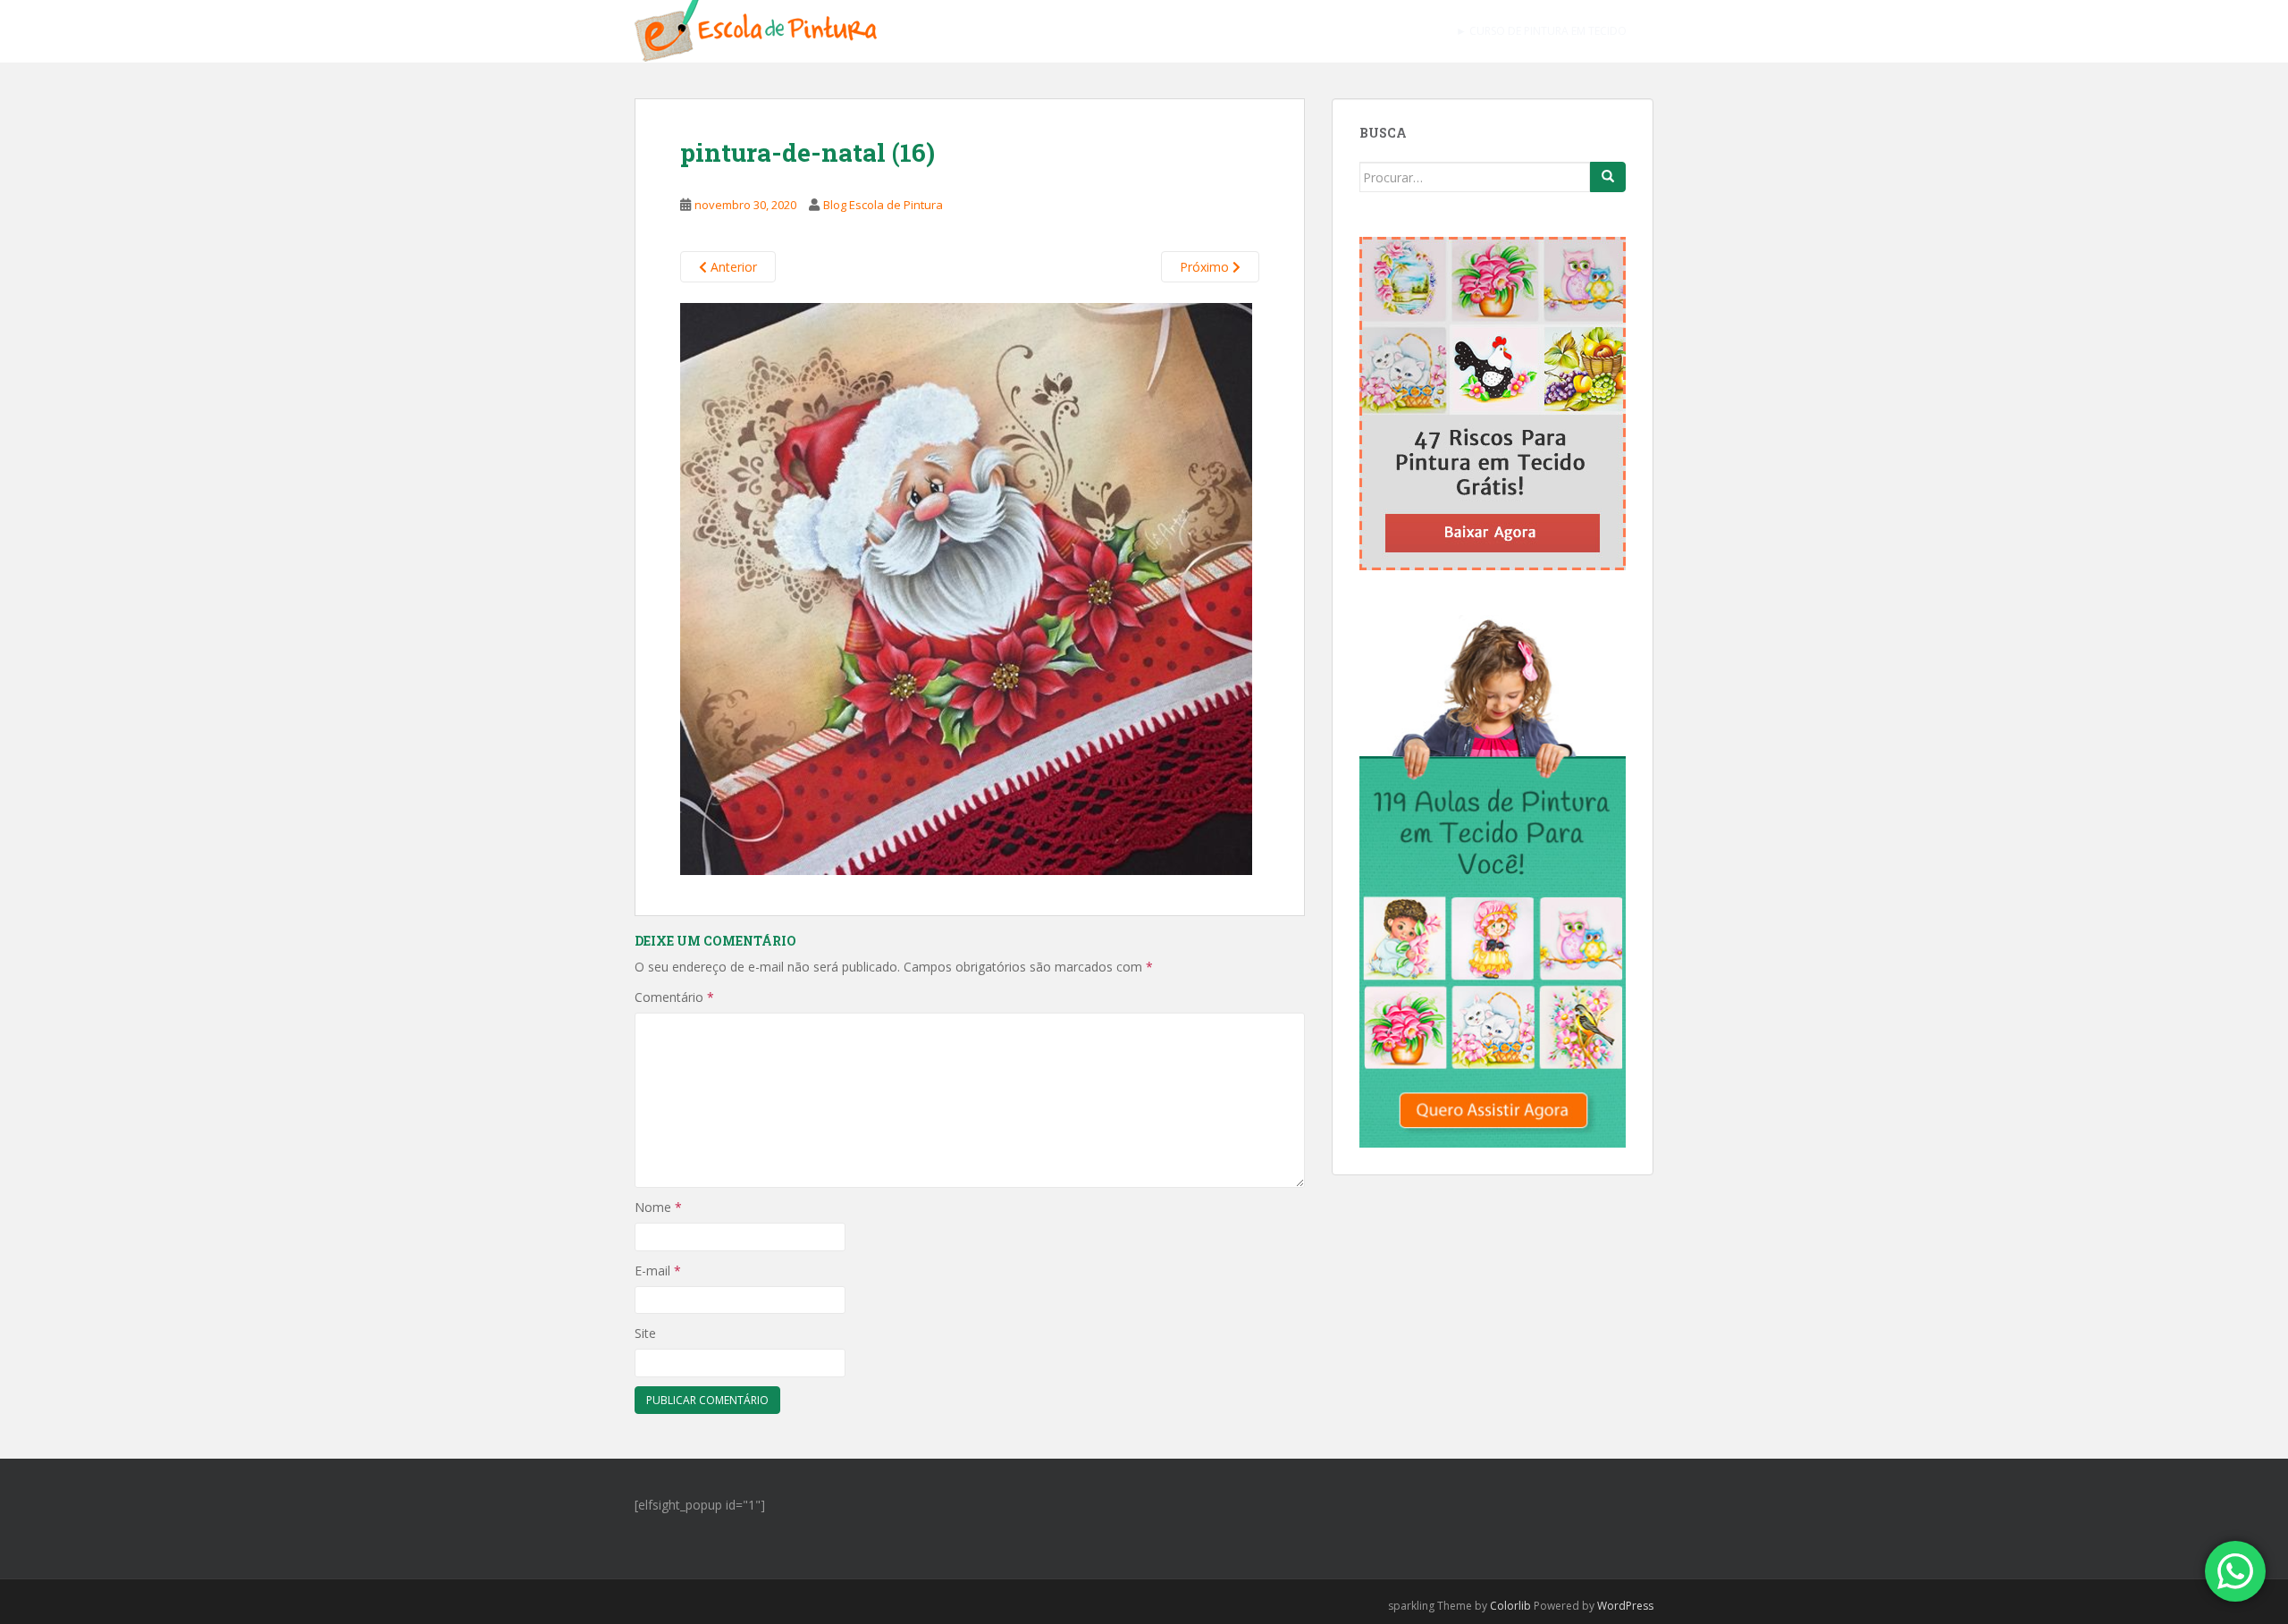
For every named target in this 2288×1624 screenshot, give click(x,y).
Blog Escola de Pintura (883, 205)
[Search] (1608, 177)
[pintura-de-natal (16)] (966, 587)
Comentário (674, 997)
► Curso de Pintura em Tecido (1541, 31)
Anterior (732, 267)
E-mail (658, 1271)
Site (645, 1333)
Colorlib (1510, 1606)
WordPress (1625, 1606)
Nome (658, 1207)
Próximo (1206, 267)
